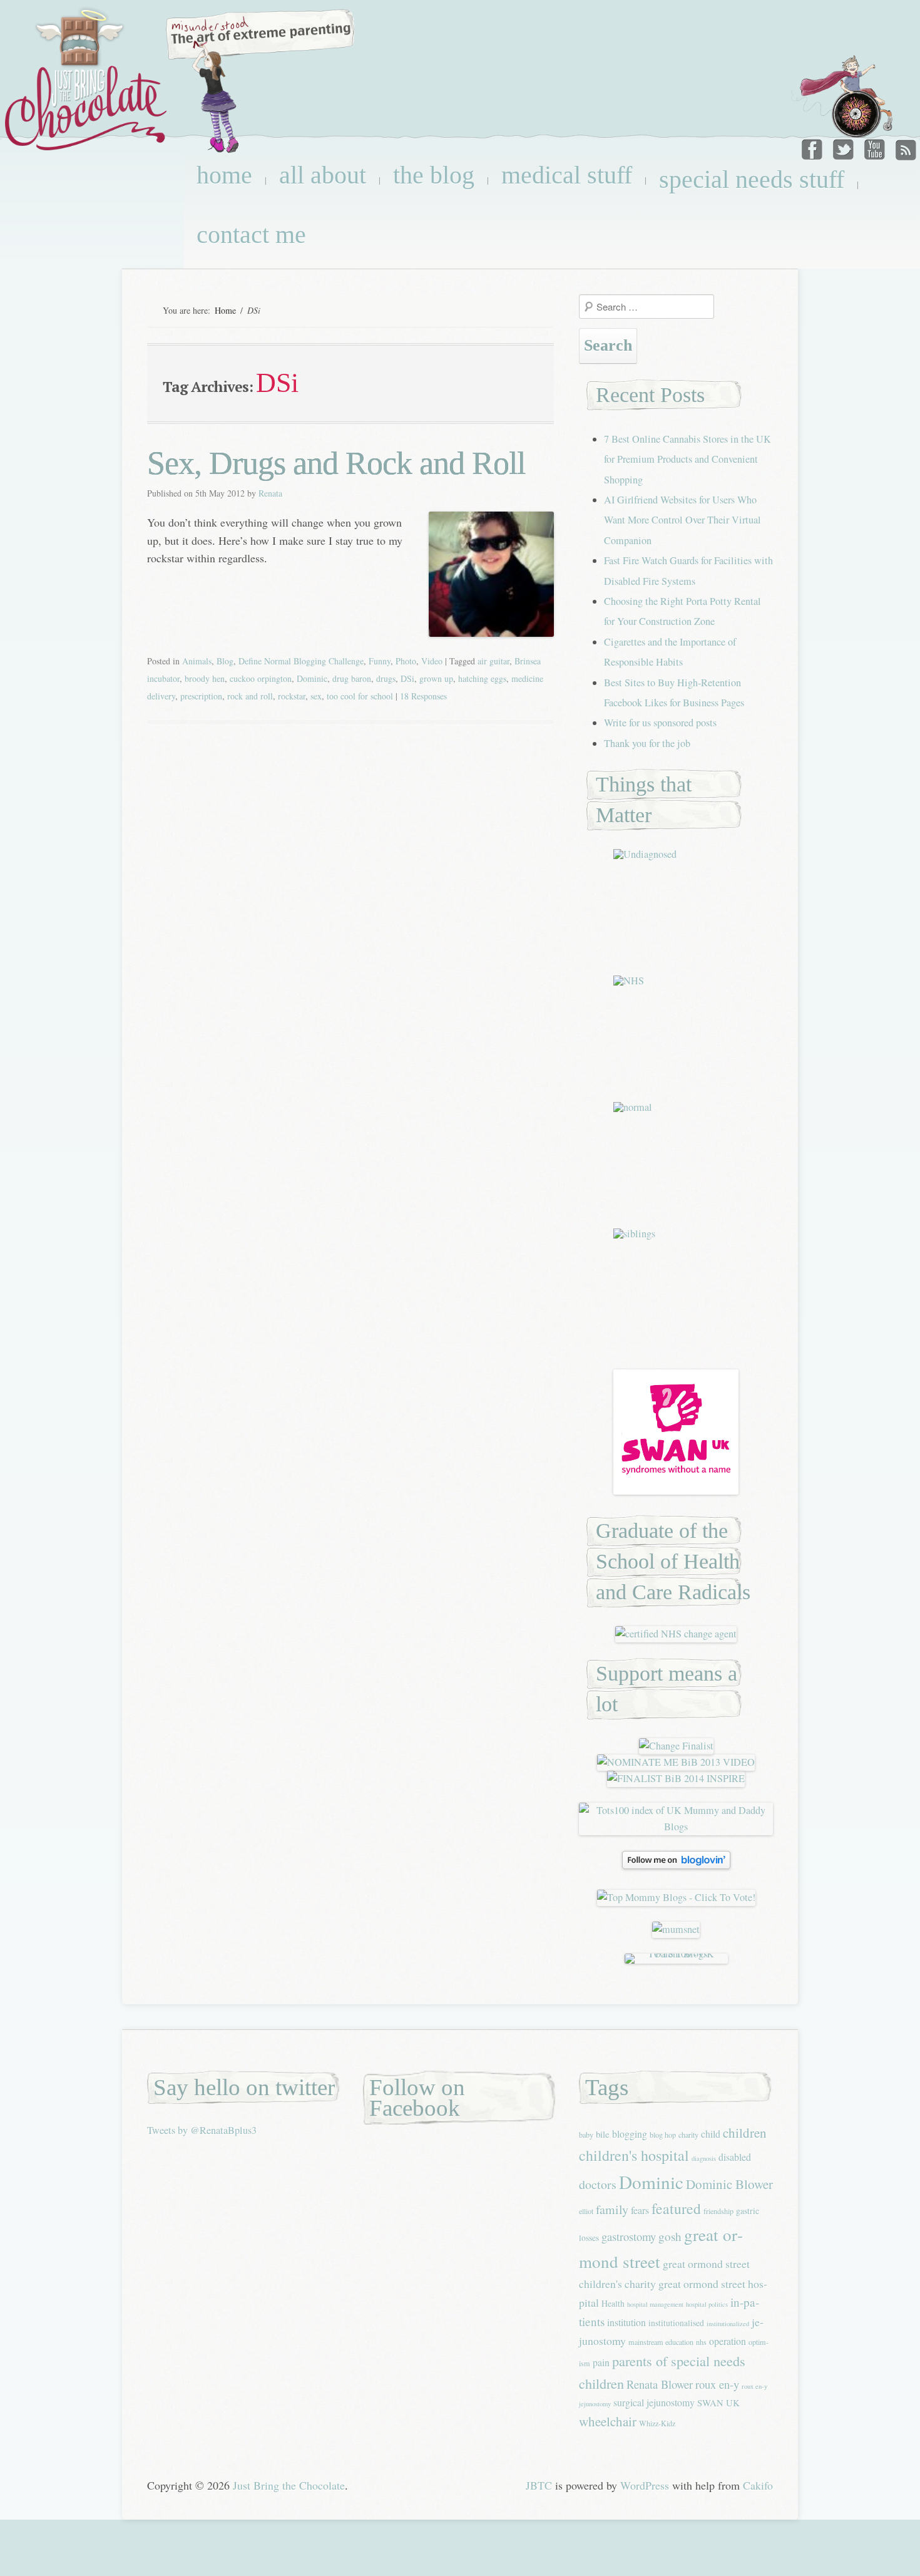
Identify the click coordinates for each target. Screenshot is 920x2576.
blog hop (663, 2135)
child (711, 2134)
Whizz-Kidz (657, 2423)
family (612, 2209)
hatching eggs (482, 678)
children (745, 2133)
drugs (386, 678)
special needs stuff (752, 179)
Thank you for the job (647, 743)
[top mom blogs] (676, 1897)
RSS (904, 147)
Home (225, 310)
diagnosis (704, 2158)
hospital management (655, 2304)
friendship (718, 2211)
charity (688, 2135)
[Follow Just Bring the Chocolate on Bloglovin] (676, 1865)
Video (432, 661)
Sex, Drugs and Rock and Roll (336, 463)
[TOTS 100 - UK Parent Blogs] (676, 1954)
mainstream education (661, 2342)
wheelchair (608, 2421)
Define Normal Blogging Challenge (301, 661)
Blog (225, 661)
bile (603, 2134)
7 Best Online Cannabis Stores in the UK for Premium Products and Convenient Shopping (687, 459)
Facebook (814, 147)
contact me (251, 234)
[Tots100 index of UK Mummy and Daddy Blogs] (676, 1826)
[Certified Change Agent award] (676, 1634)
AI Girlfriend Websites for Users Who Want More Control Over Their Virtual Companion (682, 520)
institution (626, 2322)
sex (316, 696)
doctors (598, 2184)
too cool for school (360, 696)
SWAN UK (718, 2403)
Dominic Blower (729, 2184)
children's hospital (634, 2155)
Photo (406, 661)
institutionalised (676, 2323)
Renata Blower (660, 2384)
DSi (407, 678)
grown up (436, 678)
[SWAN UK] (676, 1491)
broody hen (205, 678)
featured (676, 2208)
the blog (434, 175)
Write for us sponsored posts (660, 723)
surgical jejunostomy (654, 2402)
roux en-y (717, 2384)
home (224, 175)
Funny (380, 661)
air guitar (493, 661)
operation (728, 2341)
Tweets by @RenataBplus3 (202, 2130)
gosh (670, 2236)
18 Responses (423, 696)
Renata (270, 493)
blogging (630, 2134)
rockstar (292, 696)
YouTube (874, 147)
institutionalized (728, 2324)
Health (613, 2303)
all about (323, 175)
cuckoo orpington (261, 678)
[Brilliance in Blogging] (676, 1746)
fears (640, 2210)
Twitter (844, 147)
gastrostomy (629, 2236)
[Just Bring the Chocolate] (88, 79)
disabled (735, 2157)
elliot (586, 2211)
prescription (201, 696)
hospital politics (707, 2304)
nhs (701, 2342)
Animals (197, 661)
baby (586, 2135)
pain (601, 2362)
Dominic (312, 678)
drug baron (352, 678)
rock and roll (250, 696)
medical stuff (567, 175)
